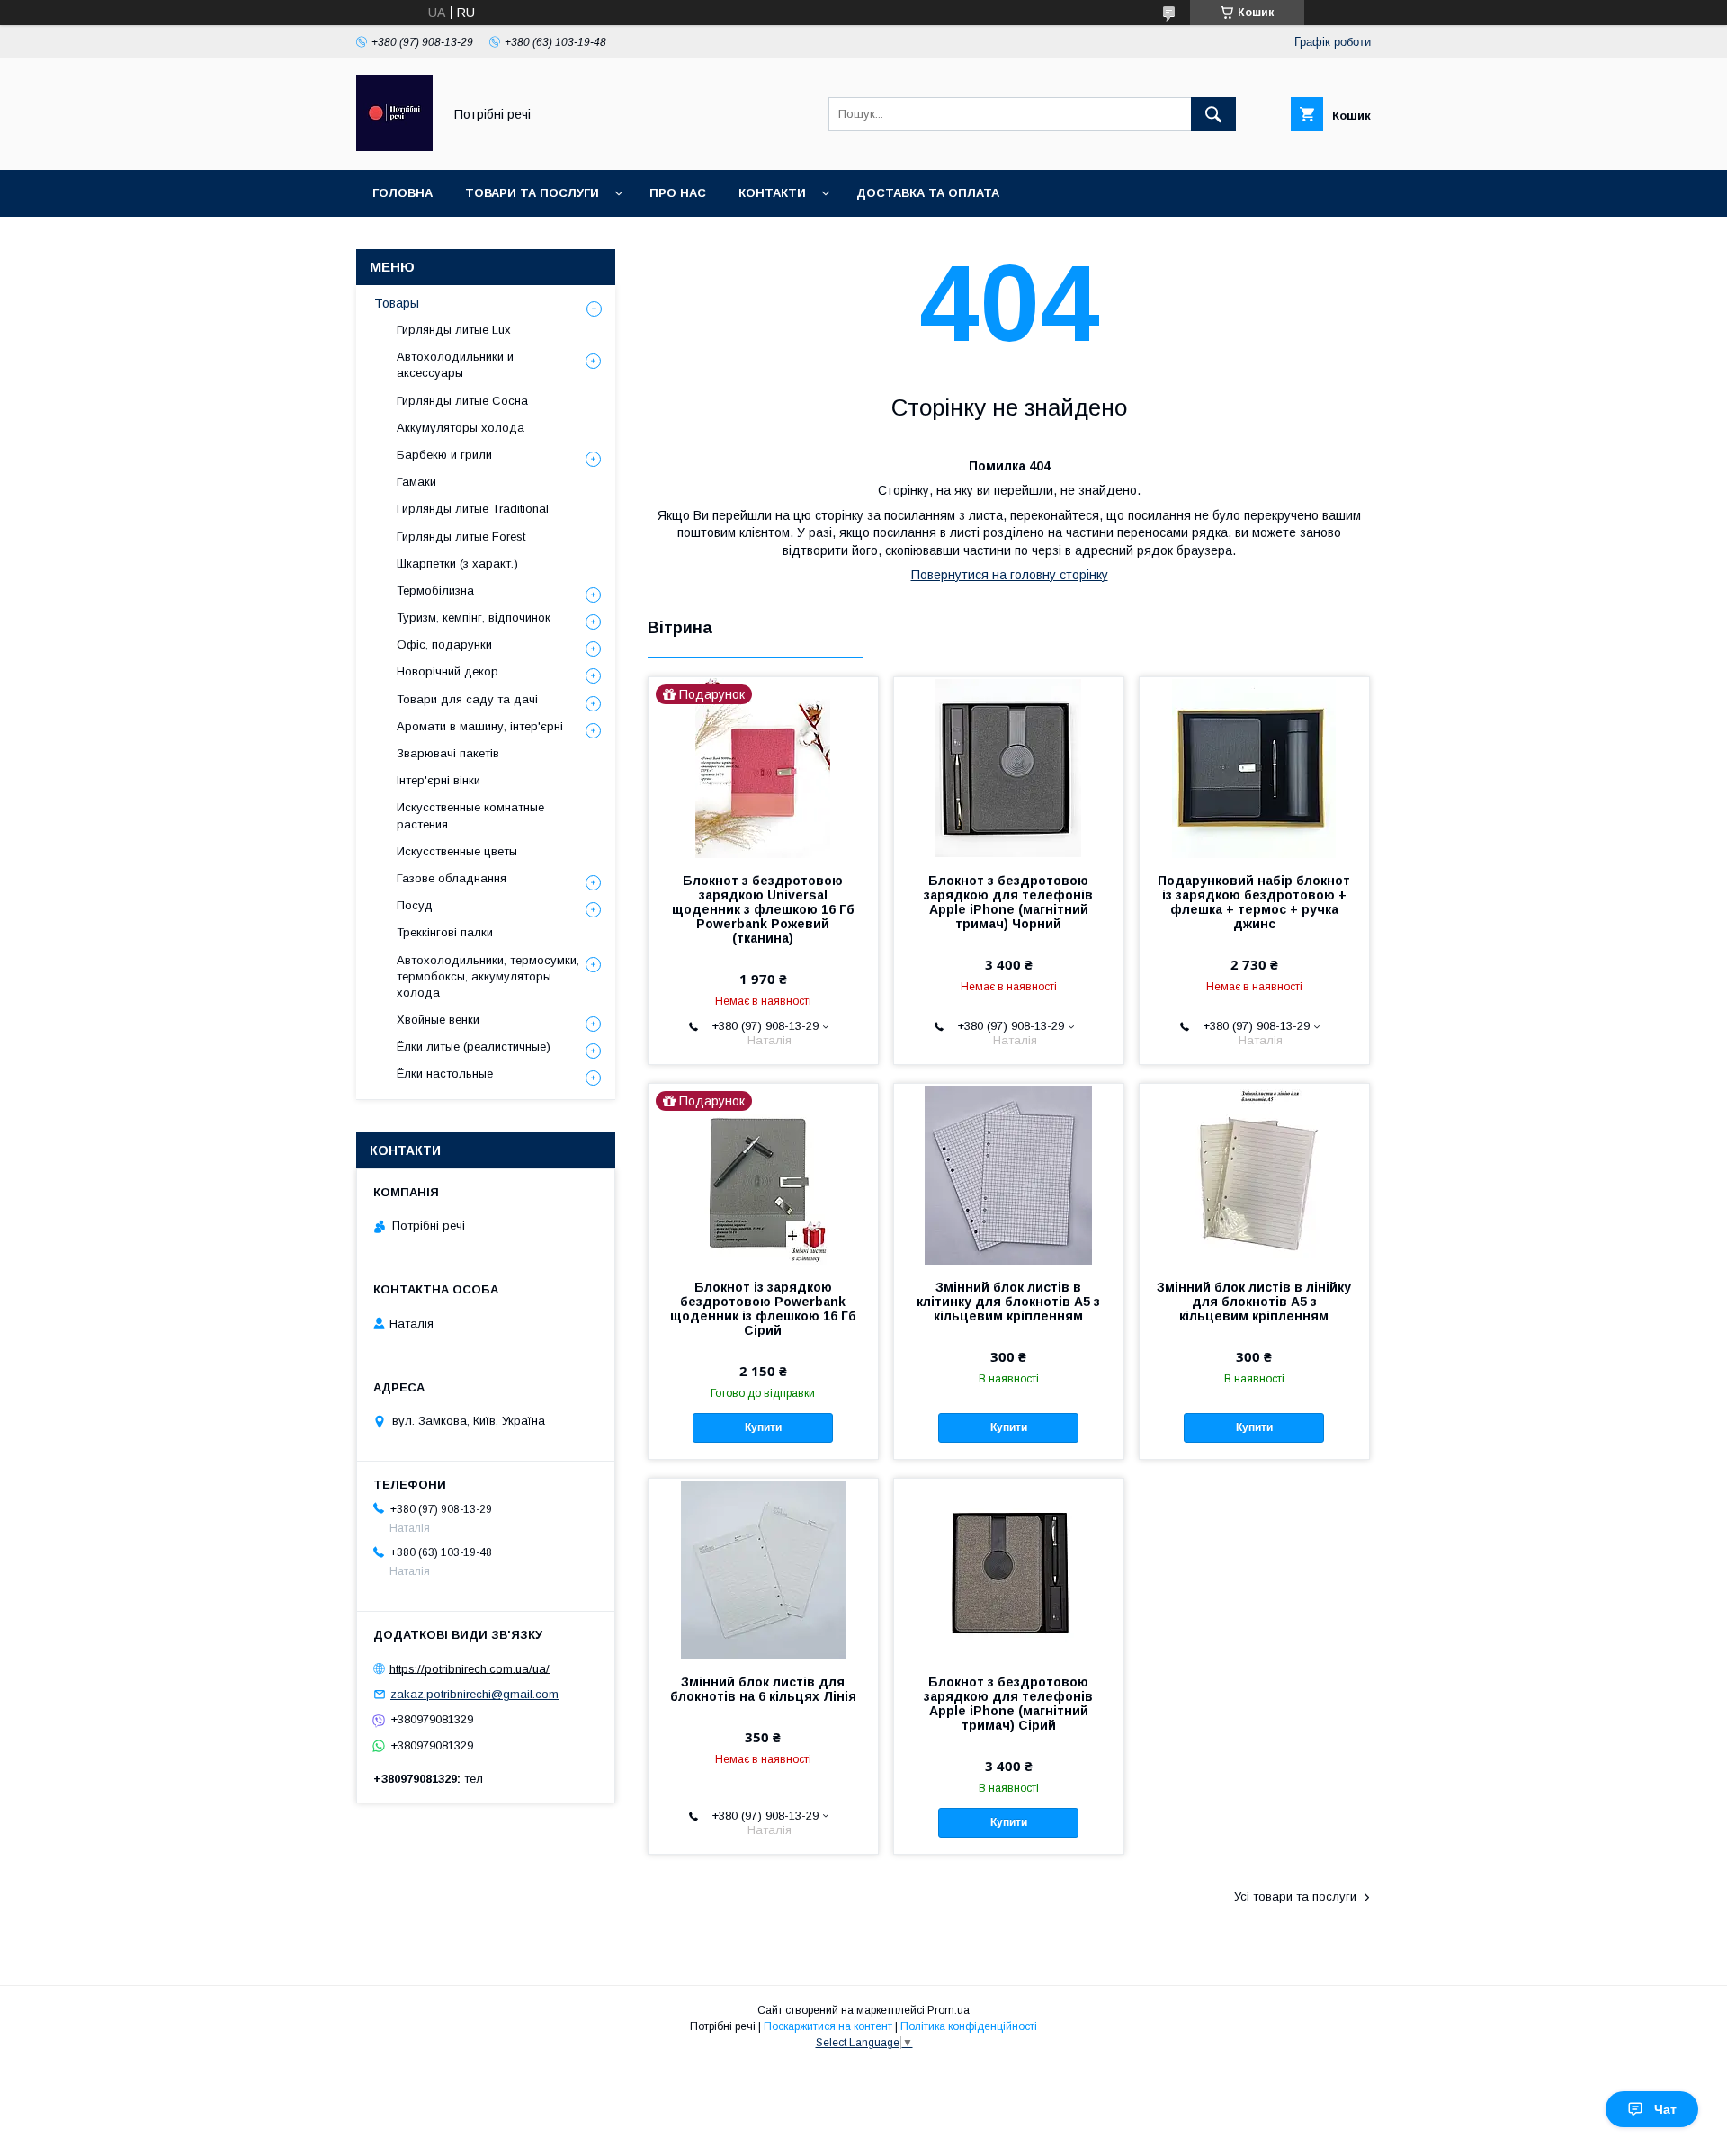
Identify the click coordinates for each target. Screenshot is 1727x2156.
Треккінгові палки (445, 932)
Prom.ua (949, 2010)
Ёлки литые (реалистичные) (474, 1047)
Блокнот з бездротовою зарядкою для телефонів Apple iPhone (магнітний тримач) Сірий (1008, 1704)
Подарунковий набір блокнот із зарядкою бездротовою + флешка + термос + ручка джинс (1254, 902)
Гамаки (416, 482)
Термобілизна (435, 590)
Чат (1665, 2109)
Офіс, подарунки (444, 644)
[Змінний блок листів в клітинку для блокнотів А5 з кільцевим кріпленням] (1009, 1174)
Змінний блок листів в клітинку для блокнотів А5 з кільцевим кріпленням (1008, 1302)
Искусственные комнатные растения (470, 815)
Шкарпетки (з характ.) (457, 564)
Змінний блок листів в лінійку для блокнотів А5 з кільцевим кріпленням (1254, 1302)
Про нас (678, 193)
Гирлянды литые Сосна (462, 401)
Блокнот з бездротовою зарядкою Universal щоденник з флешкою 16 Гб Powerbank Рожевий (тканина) (763, 909)
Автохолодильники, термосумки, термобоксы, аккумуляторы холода (488, 976)
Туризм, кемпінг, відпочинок (474, 617)
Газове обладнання (452, 878)
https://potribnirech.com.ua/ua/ (470, 1668)
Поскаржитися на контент (828, 2026)
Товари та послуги (532, 193)
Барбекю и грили (444, 455)
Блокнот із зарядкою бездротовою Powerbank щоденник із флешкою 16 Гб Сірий (763, 1309)
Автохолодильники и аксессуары (455, 365)
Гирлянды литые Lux (454, 330)
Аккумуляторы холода (461, 428)
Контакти (772, 193)
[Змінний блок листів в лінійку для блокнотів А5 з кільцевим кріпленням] (1254, 1174)
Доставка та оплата (928, 193)
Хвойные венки (438, 1020)
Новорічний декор (447, 671)
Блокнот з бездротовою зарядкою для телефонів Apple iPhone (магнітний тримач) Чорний (1008, 902)
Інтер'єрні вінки (438, 780)
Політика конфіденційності (969, 2026)
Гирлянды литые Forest (461, 537)
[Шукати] (1213, 114)
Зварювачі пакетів (448, 753)
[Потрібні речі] (394, 147)
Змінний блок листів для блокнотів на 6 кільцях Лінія (763, 1689)
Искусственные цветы (457, 851)
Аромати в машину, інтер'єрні (480, 726)
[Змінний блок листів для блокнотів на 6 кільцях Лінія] (763, 1569)
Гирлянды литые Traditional (473, 509)
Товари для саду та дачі (467, 699)
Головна (403, 193)
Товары (397, 303)
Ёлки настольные (445, 1074)
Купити (763, 1427)
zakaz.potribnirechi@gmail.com (474, 1694)
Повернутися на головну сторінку (1010, 575)
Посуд (415, 905)
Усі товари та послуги (1295, 1897)
